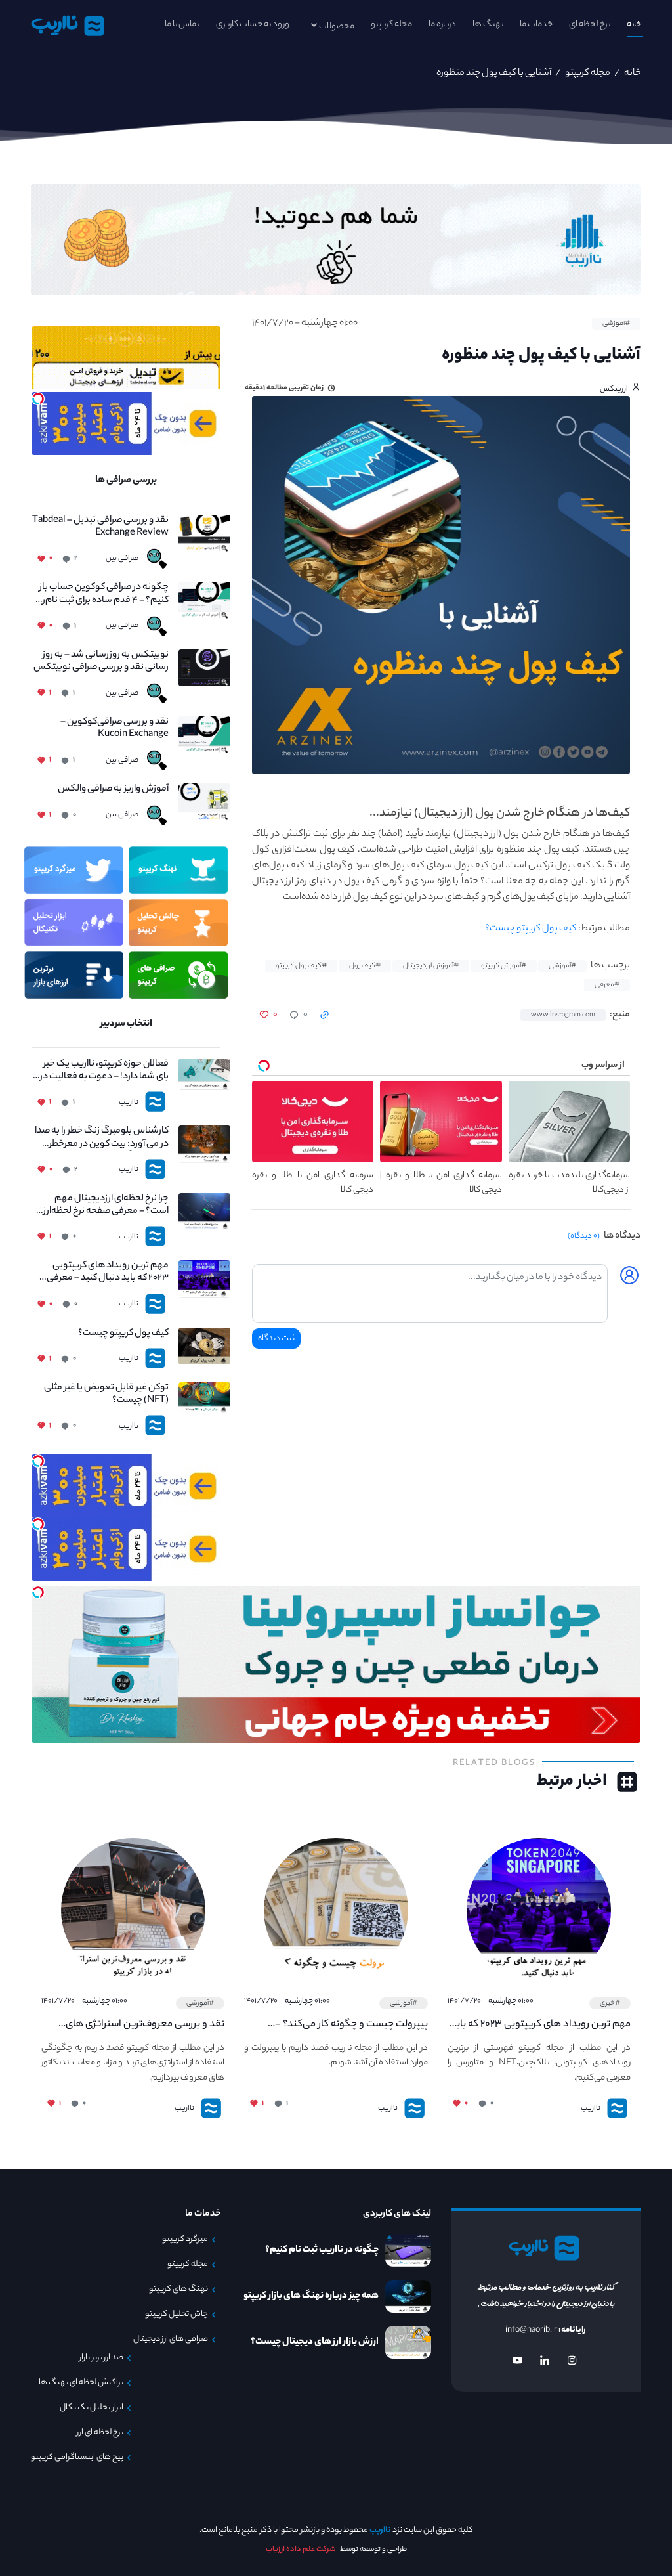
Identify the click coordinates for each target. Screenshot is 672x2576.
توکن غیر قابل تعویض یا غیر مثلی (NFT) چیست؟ (106, 1395)
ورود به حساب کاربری (253, 25)
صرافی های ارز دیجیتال (171, 2340)
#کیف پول (365, 966)
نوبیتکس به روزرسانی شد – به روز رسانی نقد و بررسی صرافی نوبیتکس (101, 662)
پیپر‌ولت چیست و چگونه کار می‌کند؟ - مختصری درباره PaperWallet (351, 2025)
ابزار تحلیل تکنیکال (92, 2408)
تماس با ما (182, 25)
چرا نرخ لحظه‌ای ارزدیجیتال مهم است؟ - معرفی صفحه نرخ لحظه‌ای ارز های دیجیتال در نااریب (100, 1206)
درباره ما (442, 25)
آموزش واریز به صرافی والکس (113, 790)
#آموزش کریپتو (504, 966)
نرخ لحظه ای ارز (100, 2433)
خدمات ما (536, 25)
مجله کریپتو (391, 25)
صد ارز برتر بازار (101, 2358)
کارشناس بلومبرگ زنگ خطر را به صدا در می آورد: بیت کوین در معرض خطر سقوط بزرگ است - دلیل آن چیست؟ (101, 1138)
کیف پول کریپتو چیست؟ (531, 929)
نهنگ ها (488, 25)
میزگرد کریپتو (185, 2240)
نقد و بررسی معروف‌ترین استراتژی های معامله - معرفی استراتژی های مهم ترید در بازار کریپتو (137, 2025)
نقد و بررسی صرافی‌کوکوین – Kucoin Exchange (114, 729)
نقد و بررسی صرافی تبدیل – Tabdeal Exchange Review (100, 527)
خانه (634, 25)
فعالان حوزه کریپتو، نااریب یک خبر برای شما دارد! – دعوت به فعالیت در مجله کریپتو (103, 1071)
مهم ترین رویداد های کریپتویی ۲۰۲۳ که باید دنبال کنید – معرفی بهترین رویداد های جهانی (107, 1273)
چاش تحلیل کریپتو (177, 2315)
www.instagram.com (563, 1015)
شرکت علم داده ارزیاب (301, 2550)
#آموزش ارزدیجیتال (431, 966)
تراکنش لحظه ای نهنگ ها (81, 2383)
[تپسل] (38, 399)
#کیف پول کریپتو (301, 966)
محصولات (337, 27)
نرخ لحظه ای (590, 25)
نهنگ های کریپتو (178, 2290)
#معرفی (607, 985)
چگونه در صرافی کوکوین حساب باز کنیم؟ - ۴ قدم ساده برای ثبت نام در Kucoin (102, 594)
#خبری (610, 2003)
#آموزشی (616, 324)
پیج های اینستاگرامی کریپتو (77, 2458)
